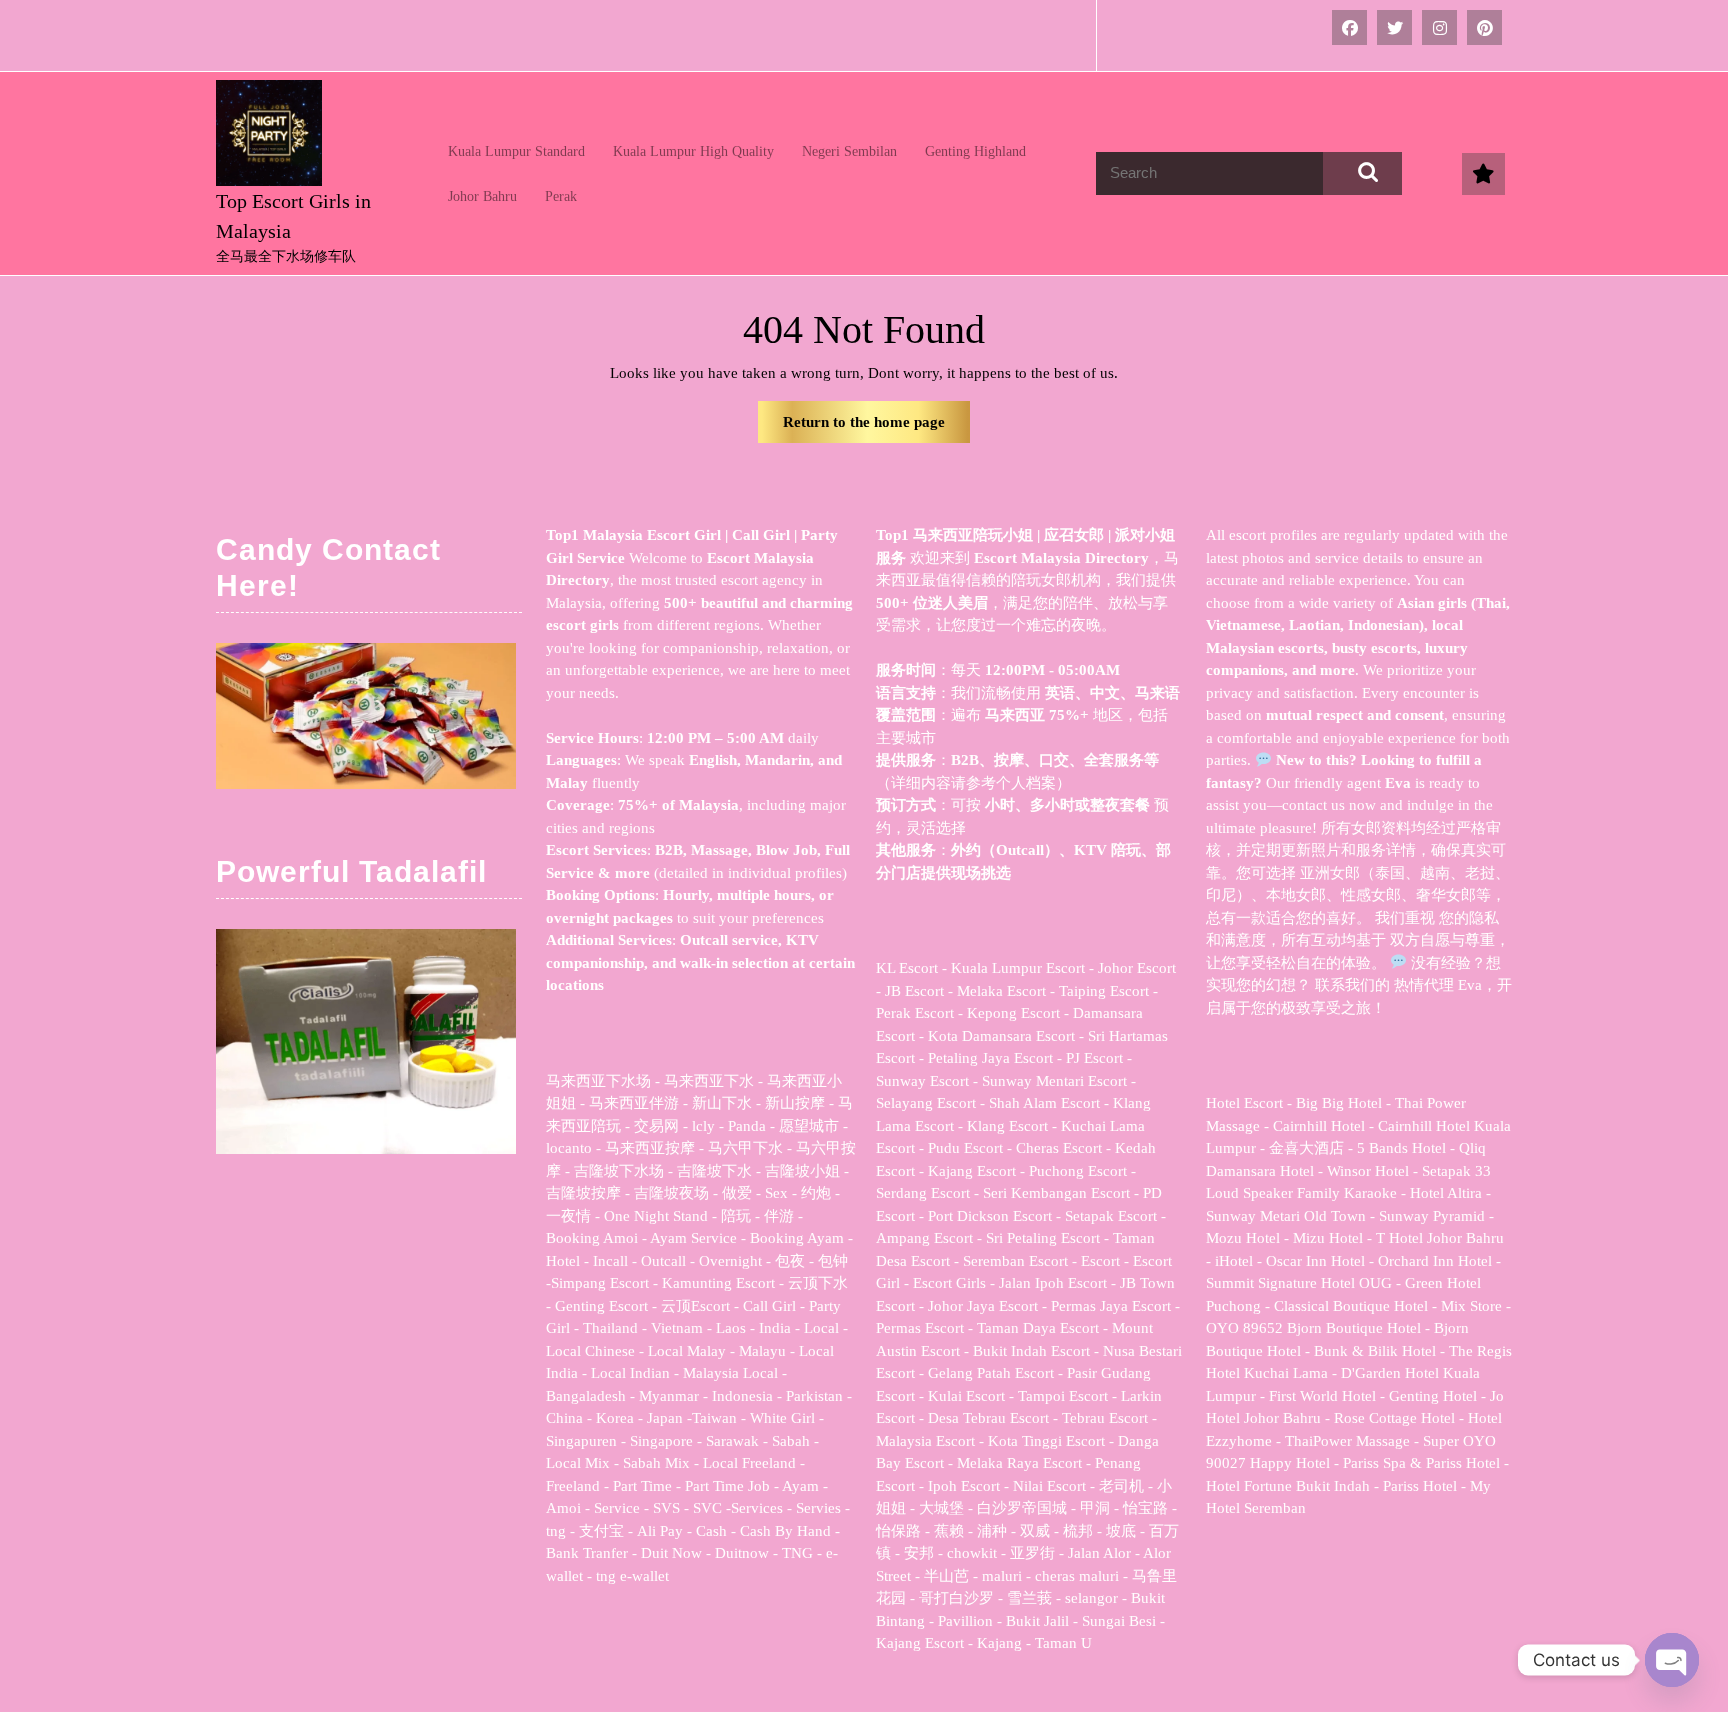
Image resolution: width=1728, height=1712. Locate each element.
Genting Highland (975, 151)
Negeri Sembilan (849, 151)
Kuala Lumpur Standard (516, 151)
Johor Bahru (482, 196)
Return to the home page (876, 428)
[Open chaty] (1672, 1660)
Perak (561, 196)
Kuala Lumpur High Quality (693, 151)
